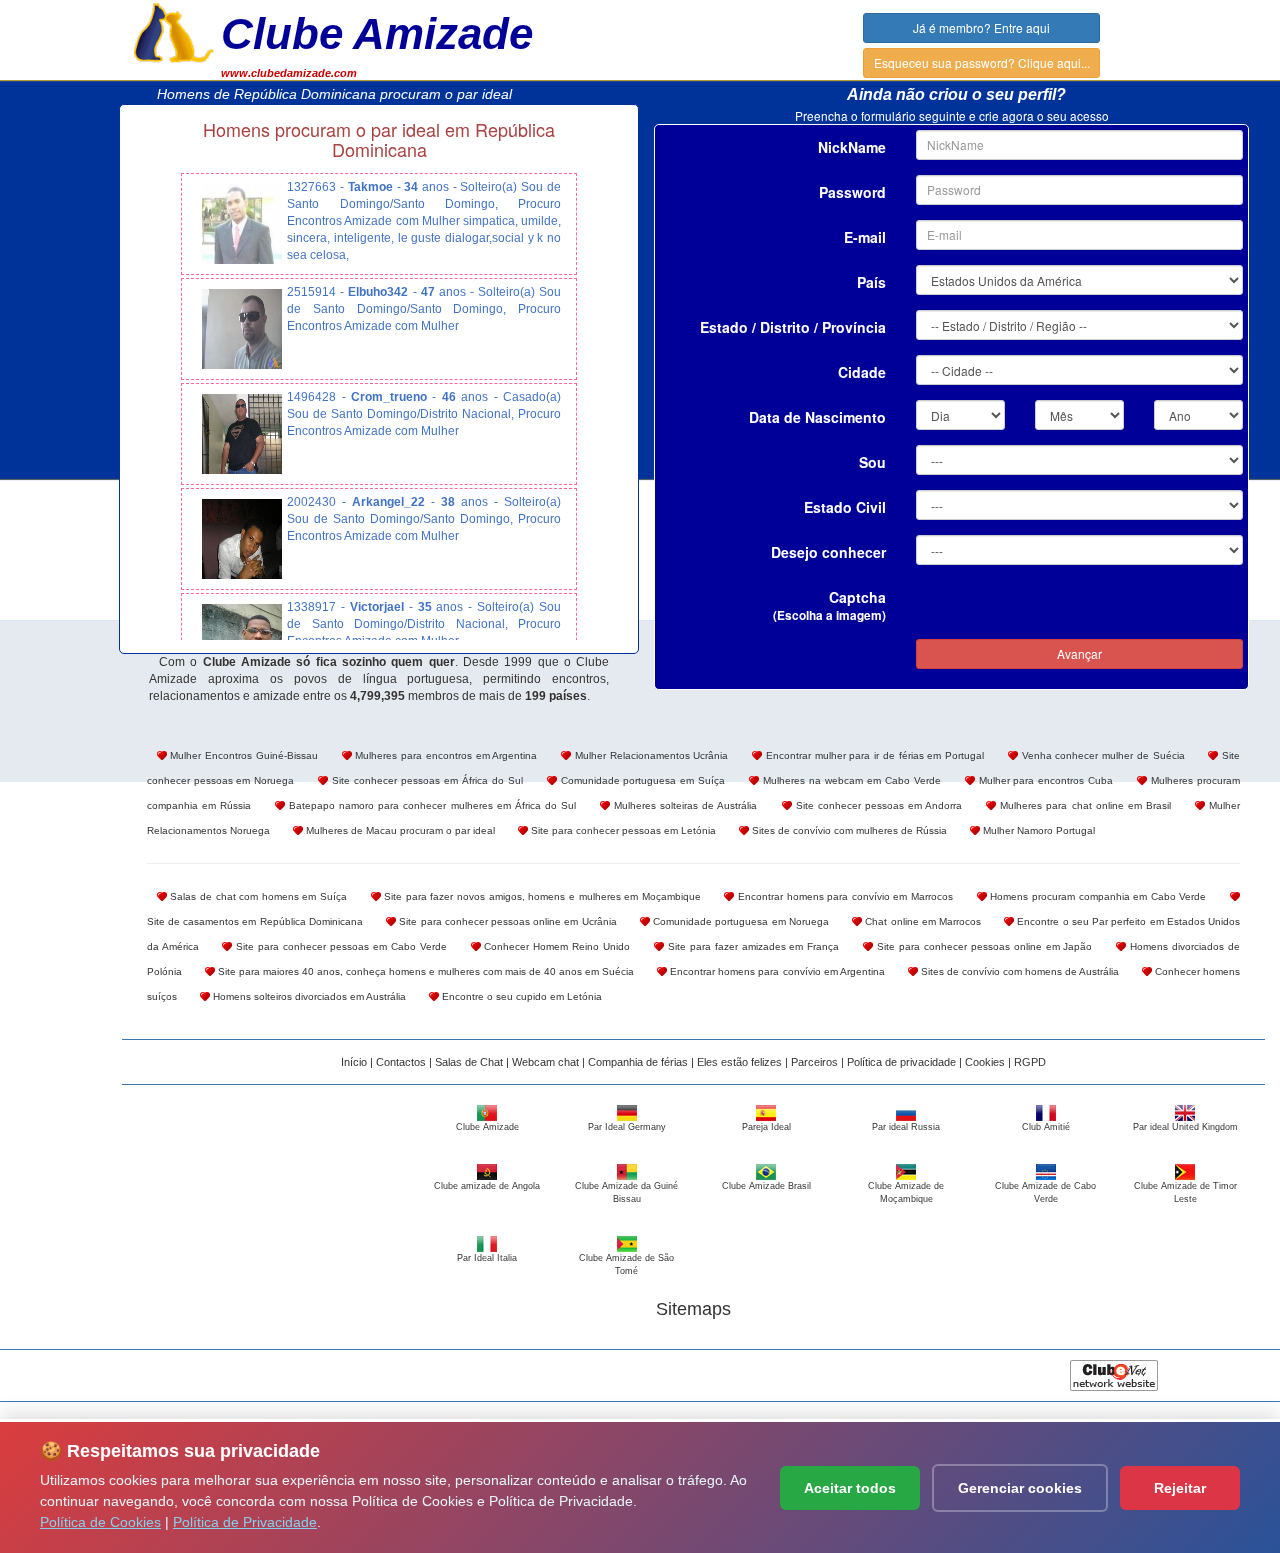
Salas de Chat (469, 1062)
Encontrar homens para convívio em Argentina (775, 971)
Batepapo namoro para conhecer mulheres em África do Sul (430, 805)
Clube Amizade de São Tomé (626, 1264)
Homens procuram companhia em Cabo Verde (1097, 896)
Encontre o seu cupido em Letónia (520, 996)
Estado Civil (845, 507)
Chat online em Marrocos (921, 921)
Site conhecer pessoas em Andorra (877, 805)
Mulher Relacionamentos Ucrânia (649, 755)
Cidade (862, 372)
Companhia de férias (638, 1062)
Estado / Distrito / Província (793, 327)
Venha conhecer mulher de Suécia (1101, 755)
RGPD (1030, 1062)
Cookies (985, 1062)
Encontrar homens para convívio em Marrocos (843, 896)
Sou (872, 462)
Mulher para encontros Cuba (1044, 780)
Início (354, 1062)
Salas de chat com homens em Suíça (257, 896)
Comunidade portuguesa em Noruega (739, 921)
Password (852, 192)
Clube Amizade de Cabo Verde (1045, 1192)
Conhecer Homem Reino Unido (556, 946)
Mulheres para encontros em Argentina (445, 755)
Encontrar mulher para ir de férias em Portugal (873, 755)
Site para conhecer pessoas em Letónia (622, 830)
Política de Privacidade (245, 1522)
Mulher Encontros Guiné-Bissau (242, 755)
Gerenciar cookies (1020, 1488)
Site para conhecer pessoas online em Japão (982, 946)
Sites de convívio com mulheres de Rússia (848, 830)
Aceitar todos (850, 1488)
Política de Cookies (100, 1522)
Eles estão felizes (739, 1062)
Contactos (401, 1062)
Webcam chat (545, 1062)
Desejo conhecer (828, 552)
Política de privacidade (901, 1062)
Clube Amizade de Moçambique (906, 1192)
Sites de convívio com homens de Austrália (1018, 971)
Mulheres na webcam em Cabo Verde (849, 780)
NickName (852, 147)
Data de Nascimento (817, 417)
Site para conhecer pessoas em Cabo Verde (339, 946)
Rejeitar (1180, 1488)
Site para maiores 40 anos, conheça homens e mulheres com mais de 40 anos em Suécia (425, 971)
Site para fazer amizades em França (751, 946)
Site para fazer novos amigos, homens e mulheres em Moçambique (541, 896)
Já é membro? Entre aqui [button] (981, 27)
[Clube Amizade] (174, 31)
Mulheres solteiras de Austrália (683, 805)
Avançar (1079, 653)
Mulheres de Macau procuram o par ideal (399, 830)
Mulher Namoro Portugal (1037, 830)
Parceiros (814, 1062)
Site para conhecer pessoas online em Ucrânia (506, 921)
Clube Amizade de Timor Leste (1185, 1192)
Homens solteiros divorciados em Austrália (308, 996)
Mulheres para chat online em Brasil (1083, 805)
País (871, 282)
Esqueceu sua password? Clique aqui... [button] (982, 62)
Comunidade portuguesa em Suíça (641, 780)
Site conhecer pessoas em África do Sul (425, 780)
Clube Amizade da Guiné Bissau (626, 1192)
